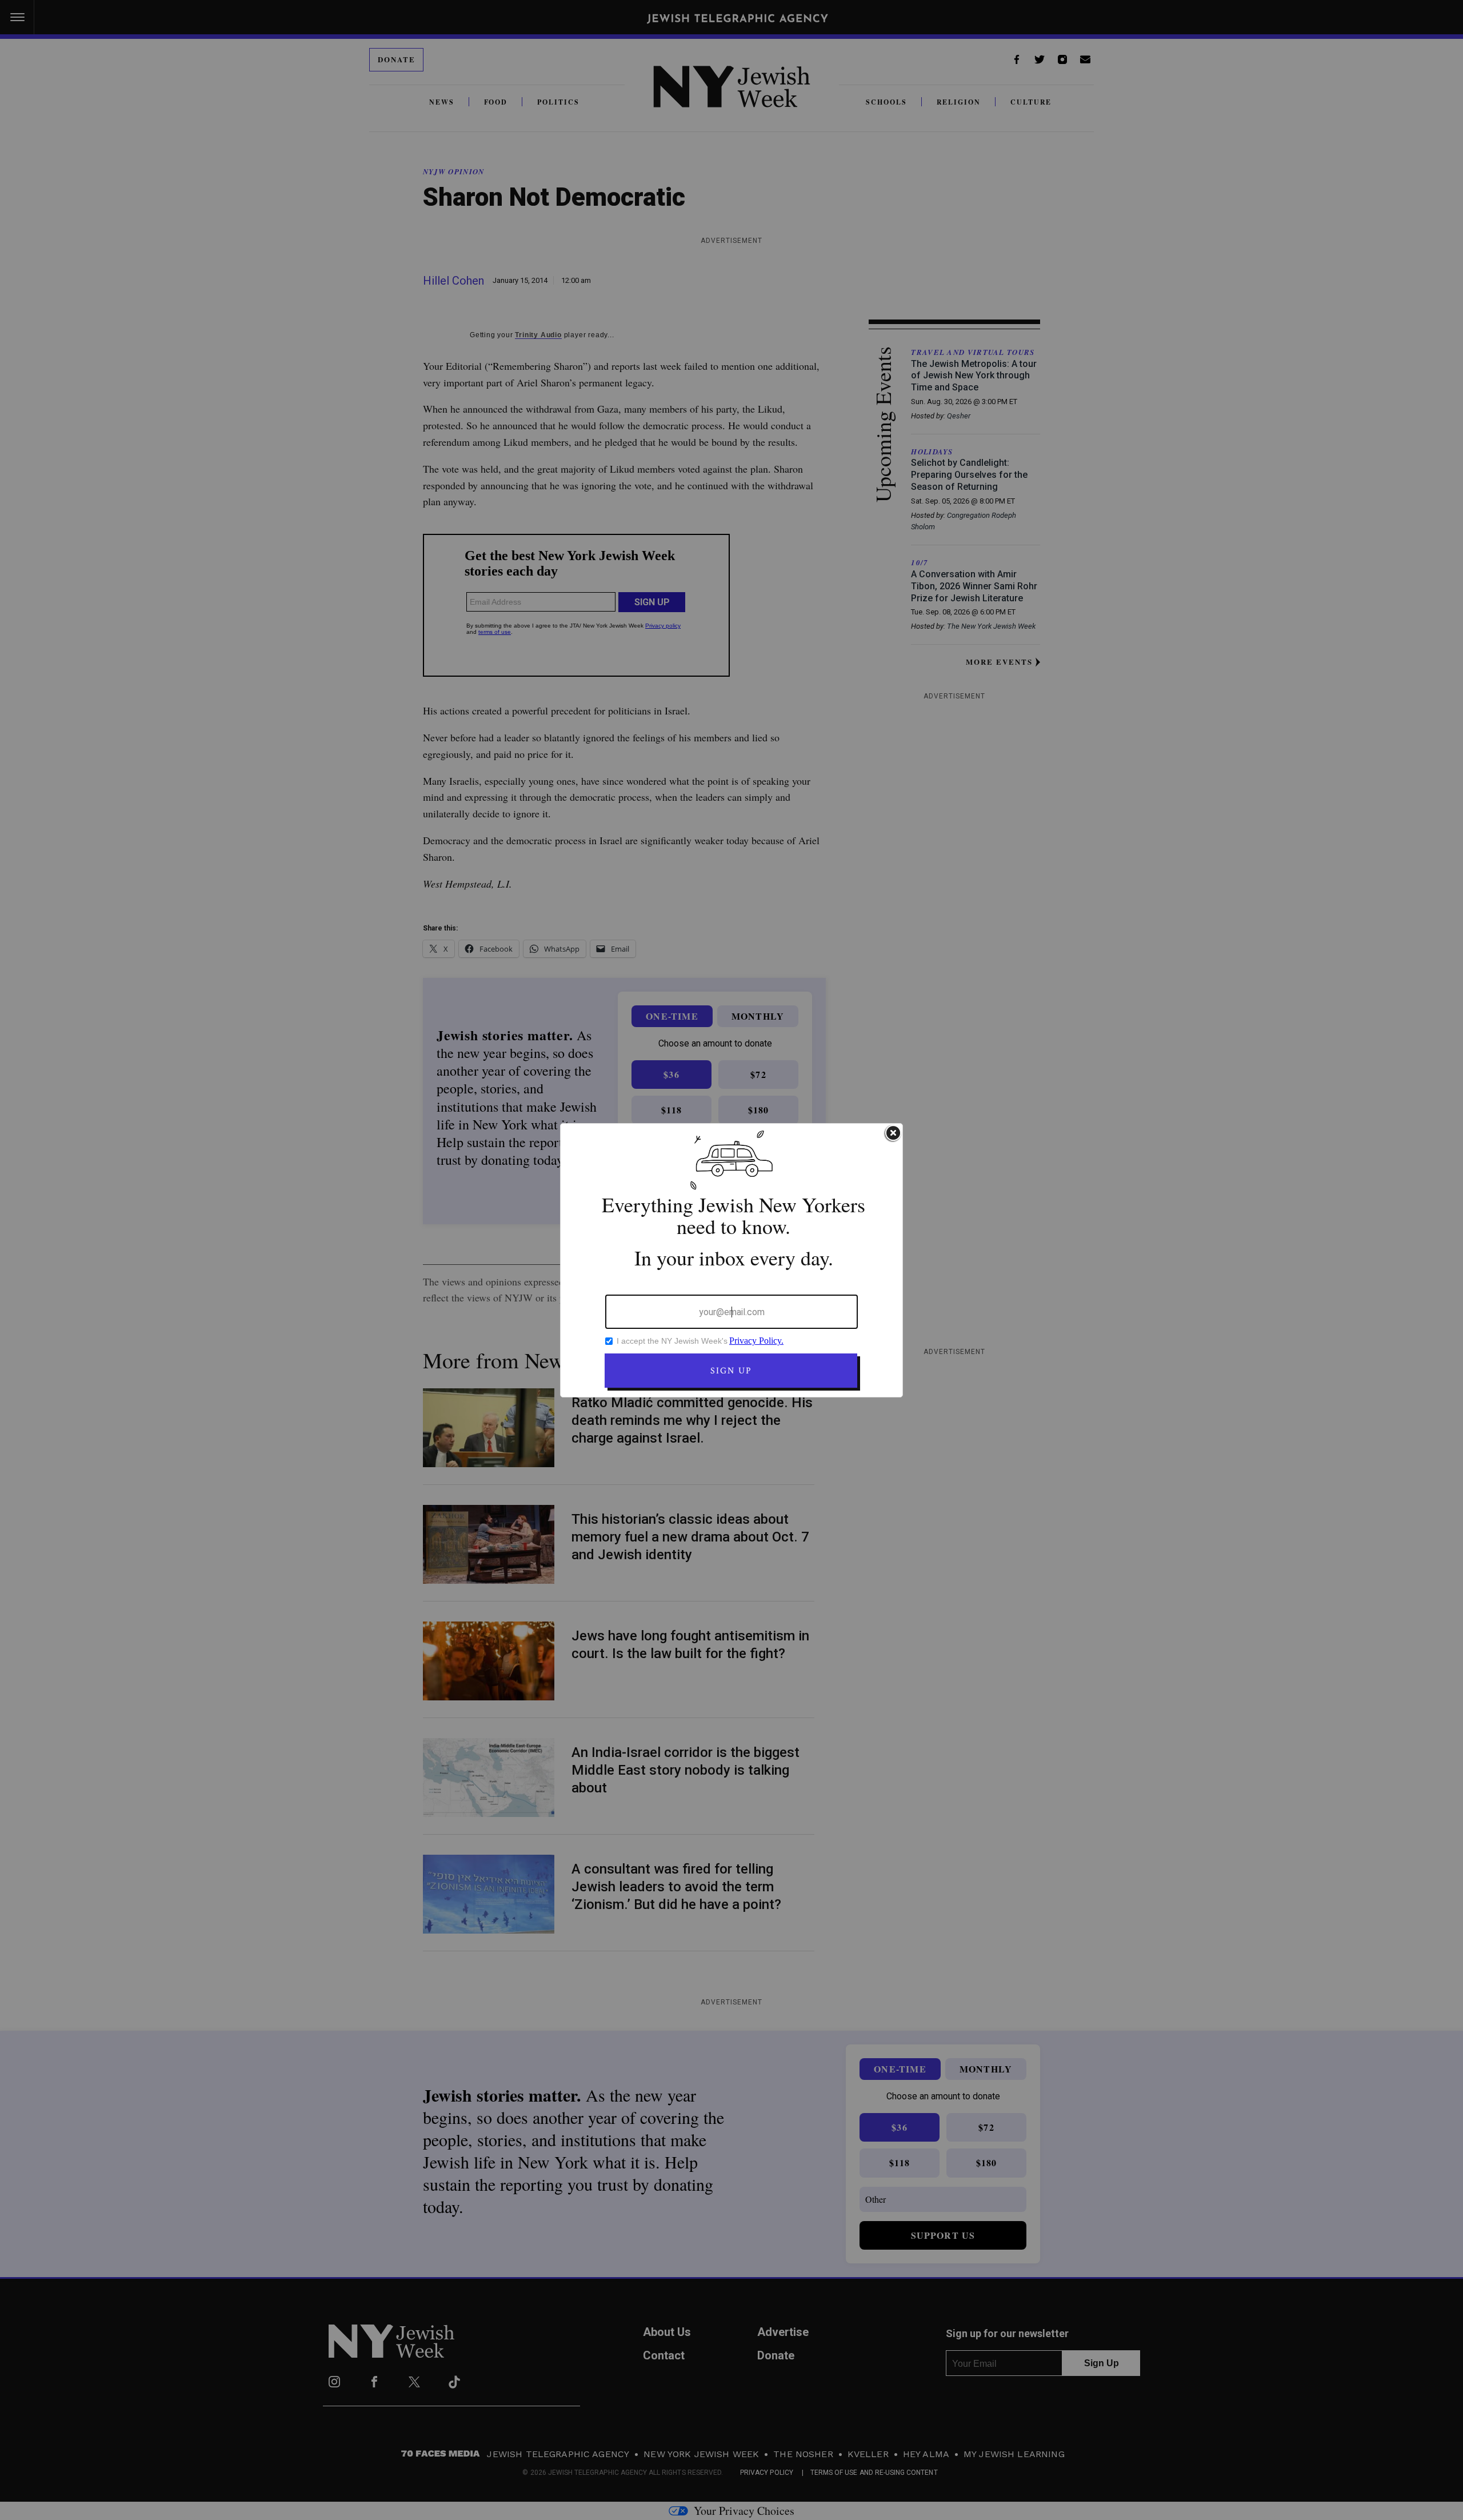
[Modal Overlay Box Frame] (731, 1260)
